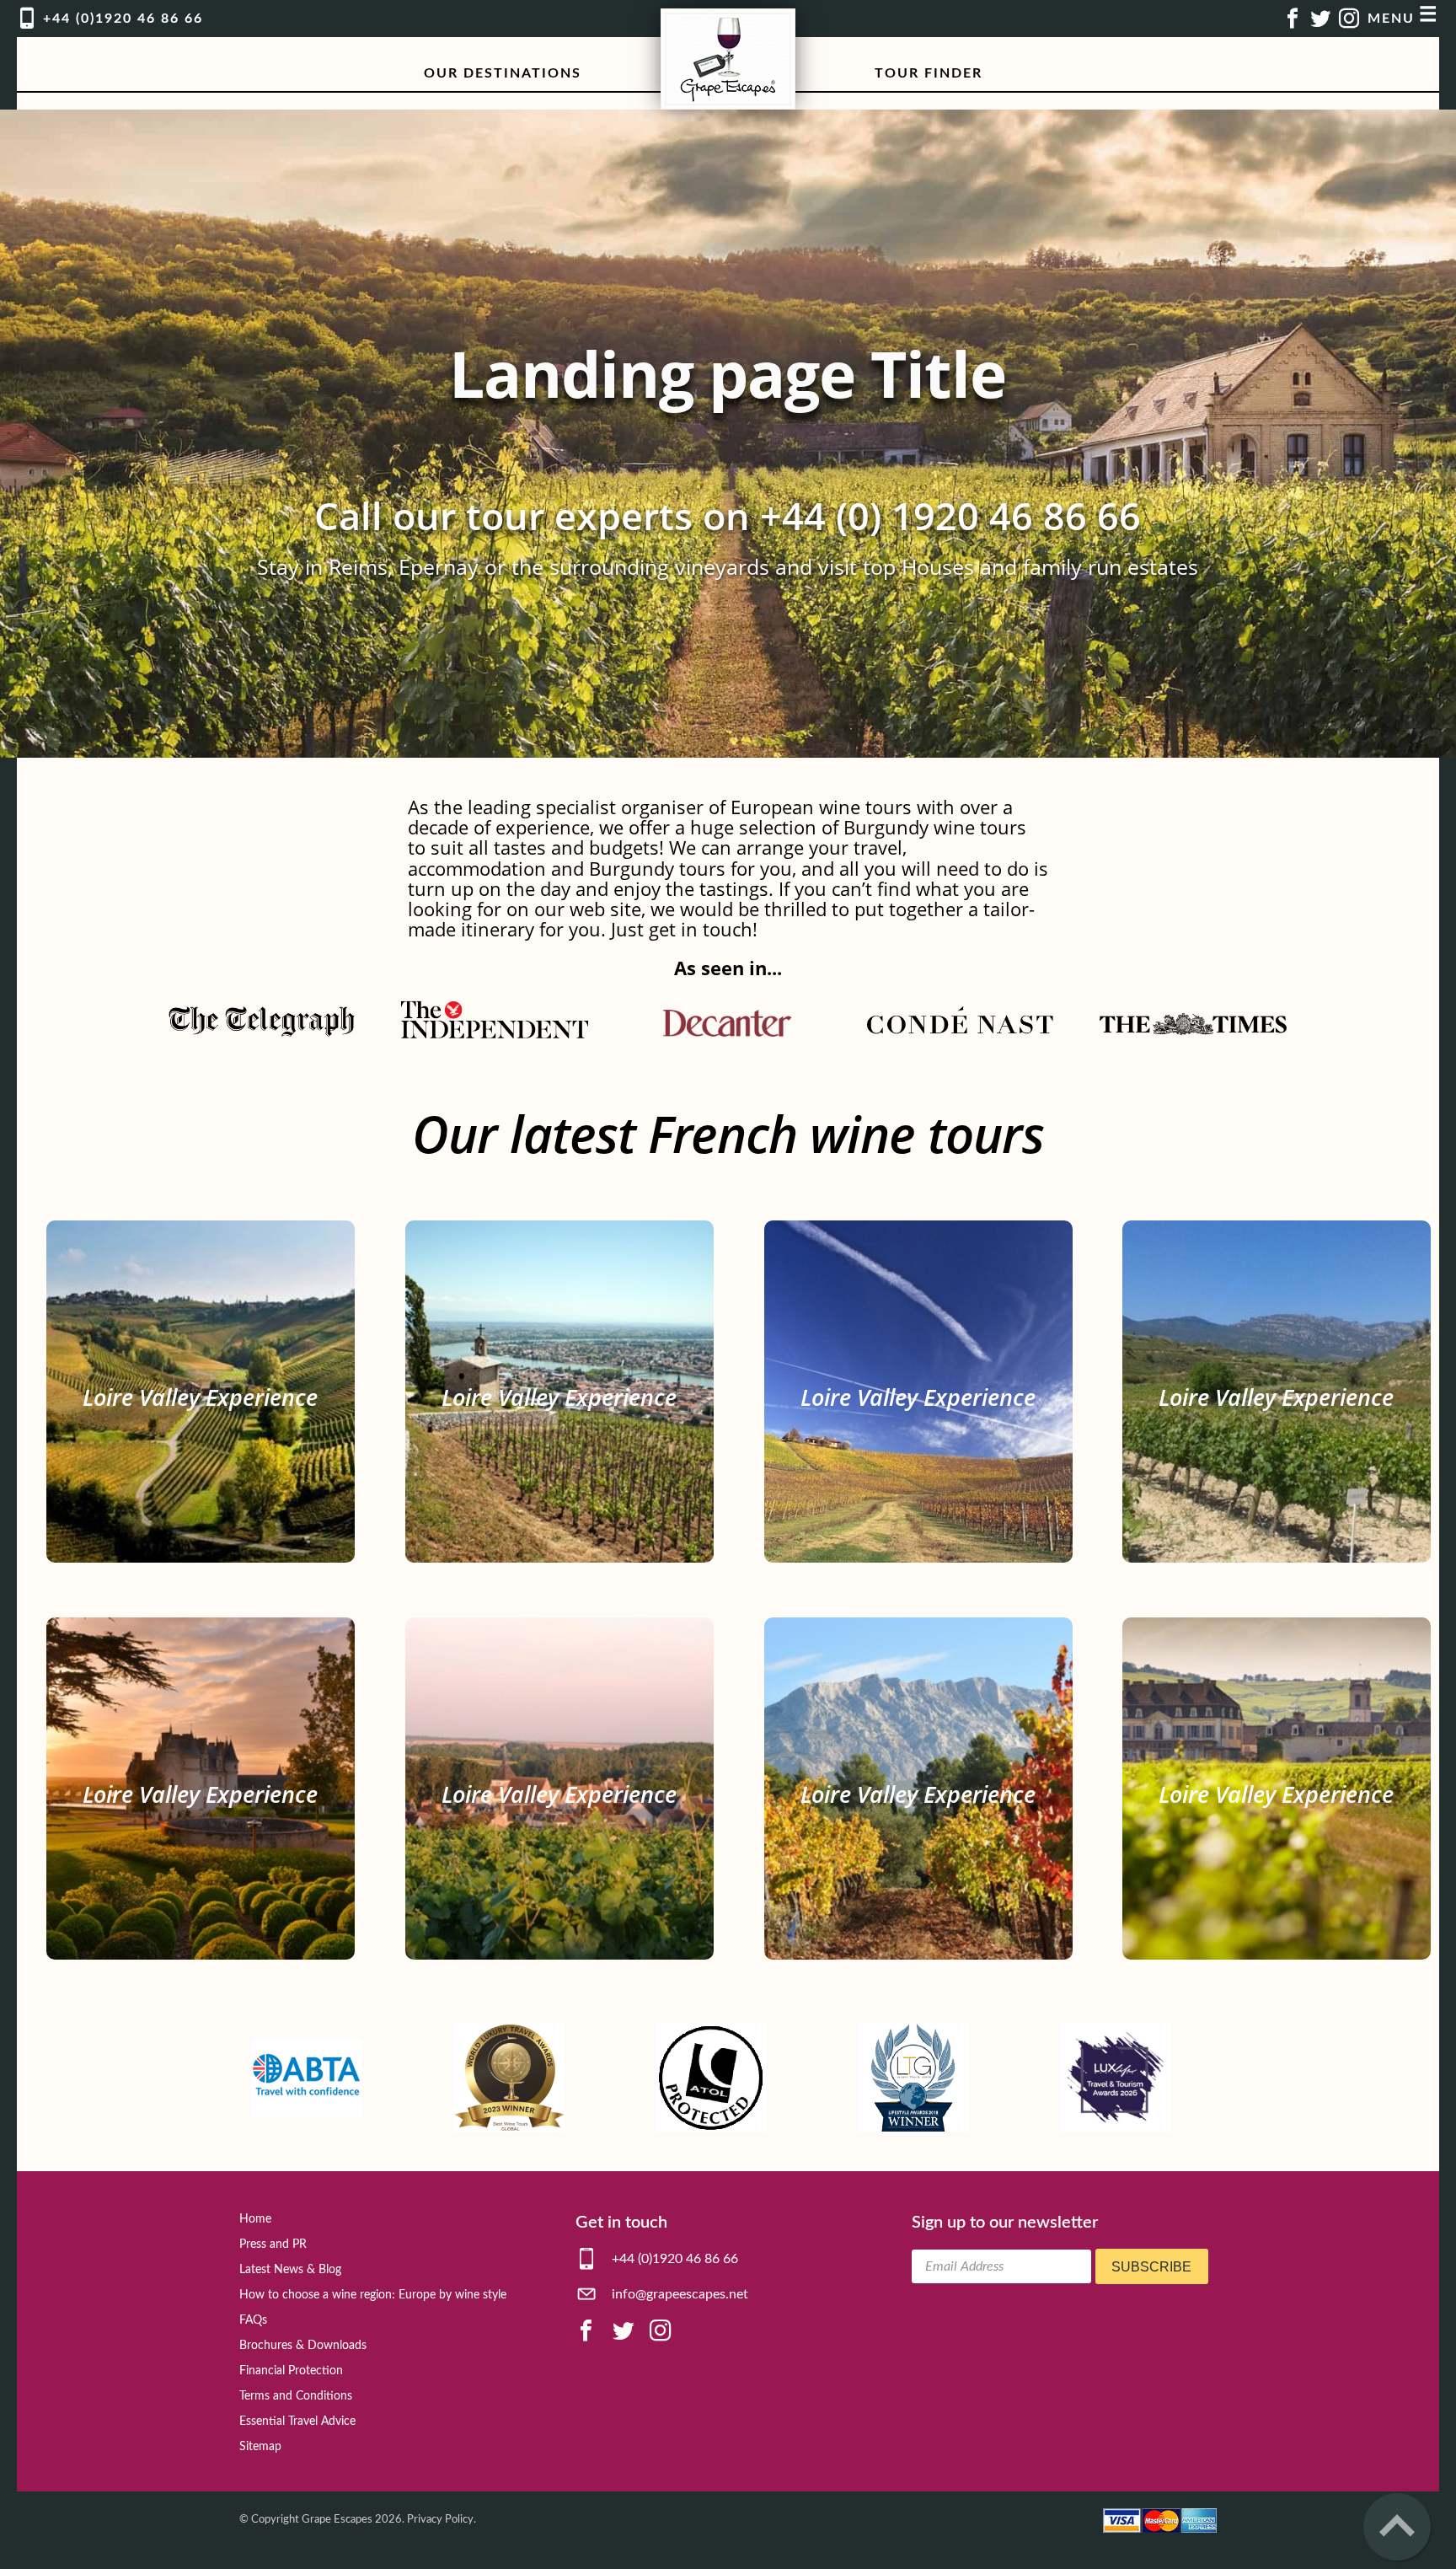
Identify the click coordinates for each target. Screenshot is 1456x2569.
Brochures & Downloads (303, 2346)
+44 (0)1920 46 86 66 (673, 2259)
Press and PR (273, 2245)
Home (255, 2219)
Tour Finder (929, 73)
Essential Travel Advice (297, 2422)
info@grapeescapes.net (678, 2294)
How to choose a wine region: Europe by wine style (373, 2295)
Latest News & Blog (290, 2270)
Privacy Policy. (442, 2519)
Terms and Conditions (296, 2396)
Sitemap (260, 2447)
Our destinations (503, 73)
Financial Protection (291, 2371)
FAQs (253, 2320)
